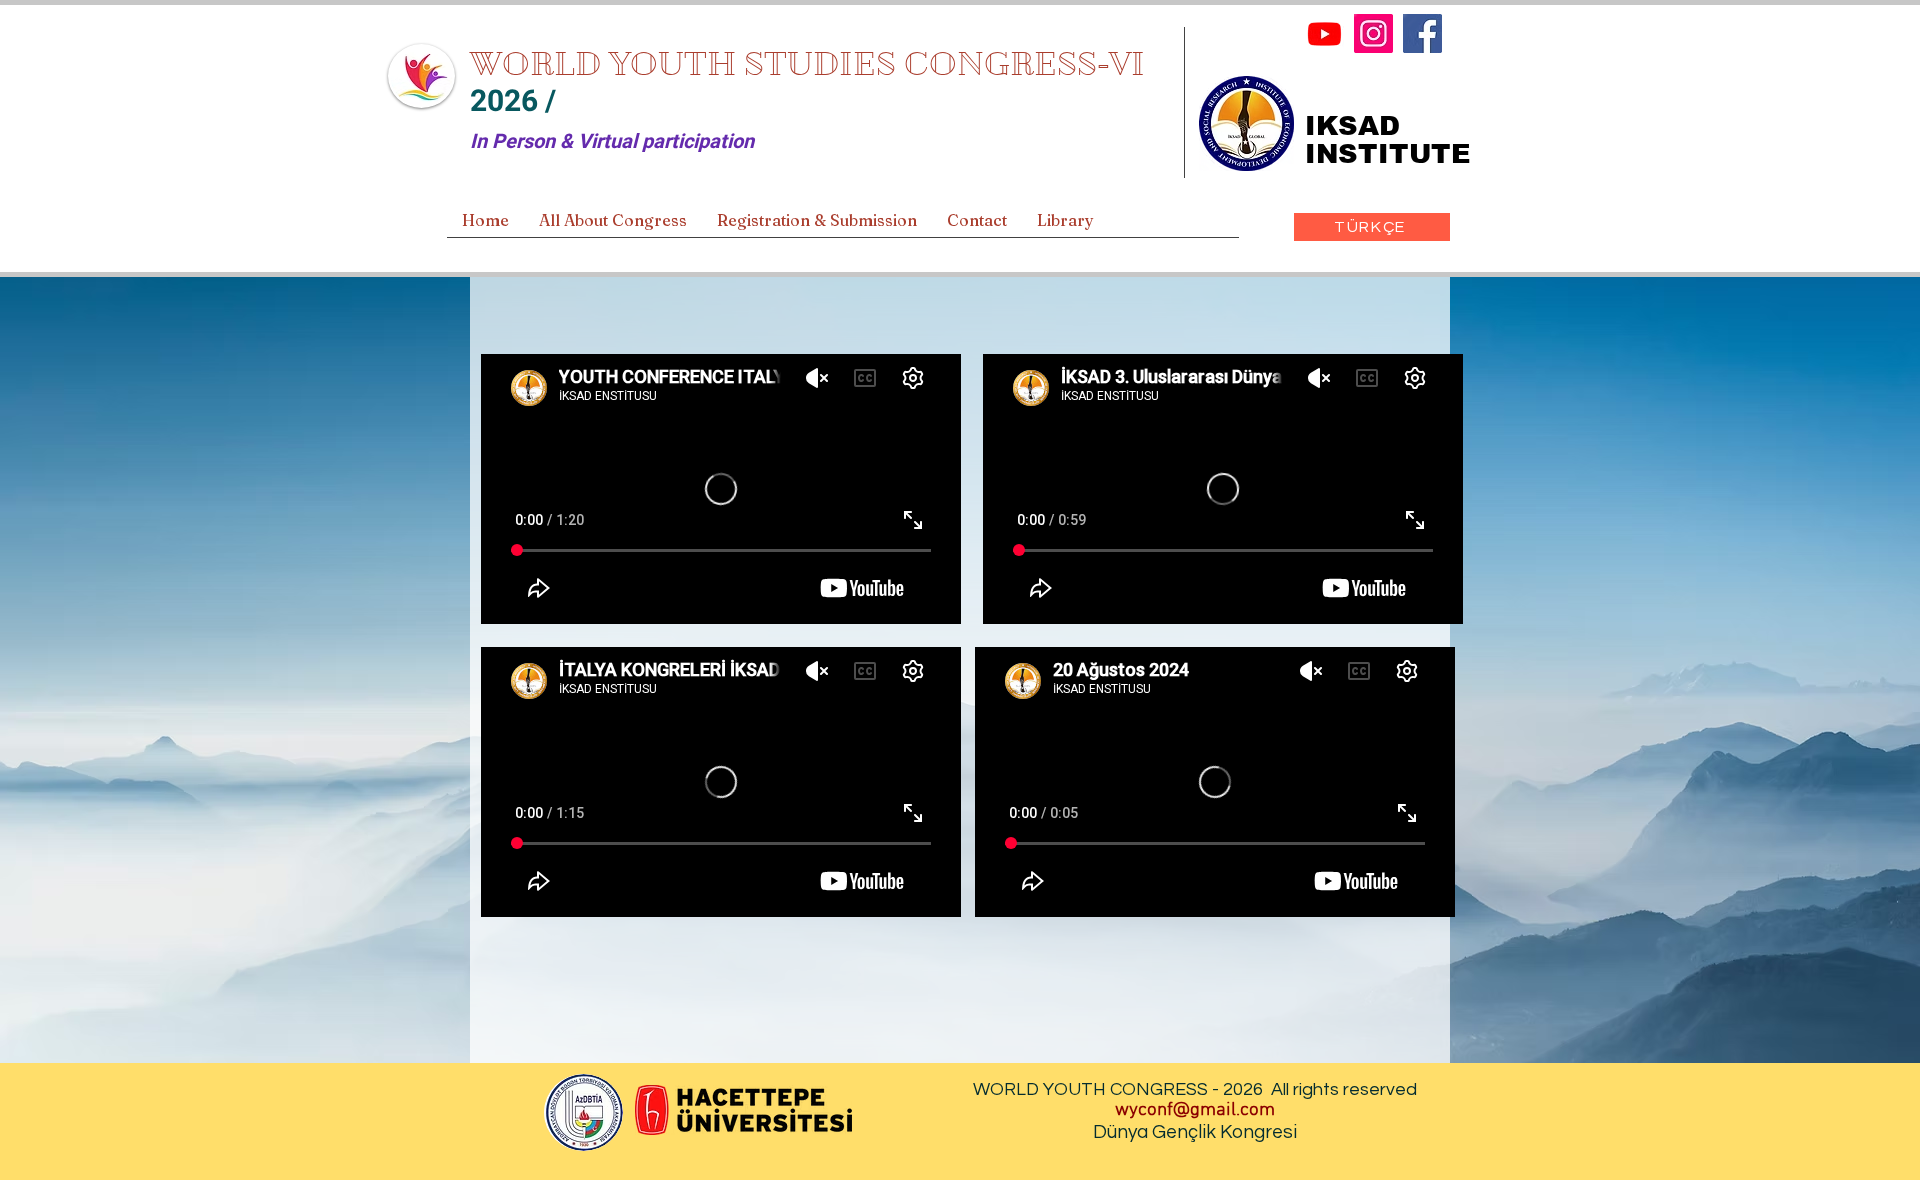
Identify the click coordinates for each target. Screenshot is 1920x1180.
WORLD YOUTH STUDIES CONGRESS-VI (807, 64)
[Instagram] (1373, 33)
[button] (613, 227)
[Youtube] (1324, 33)
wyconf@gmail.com (1195, 1110)
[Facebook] (1422, 33)
